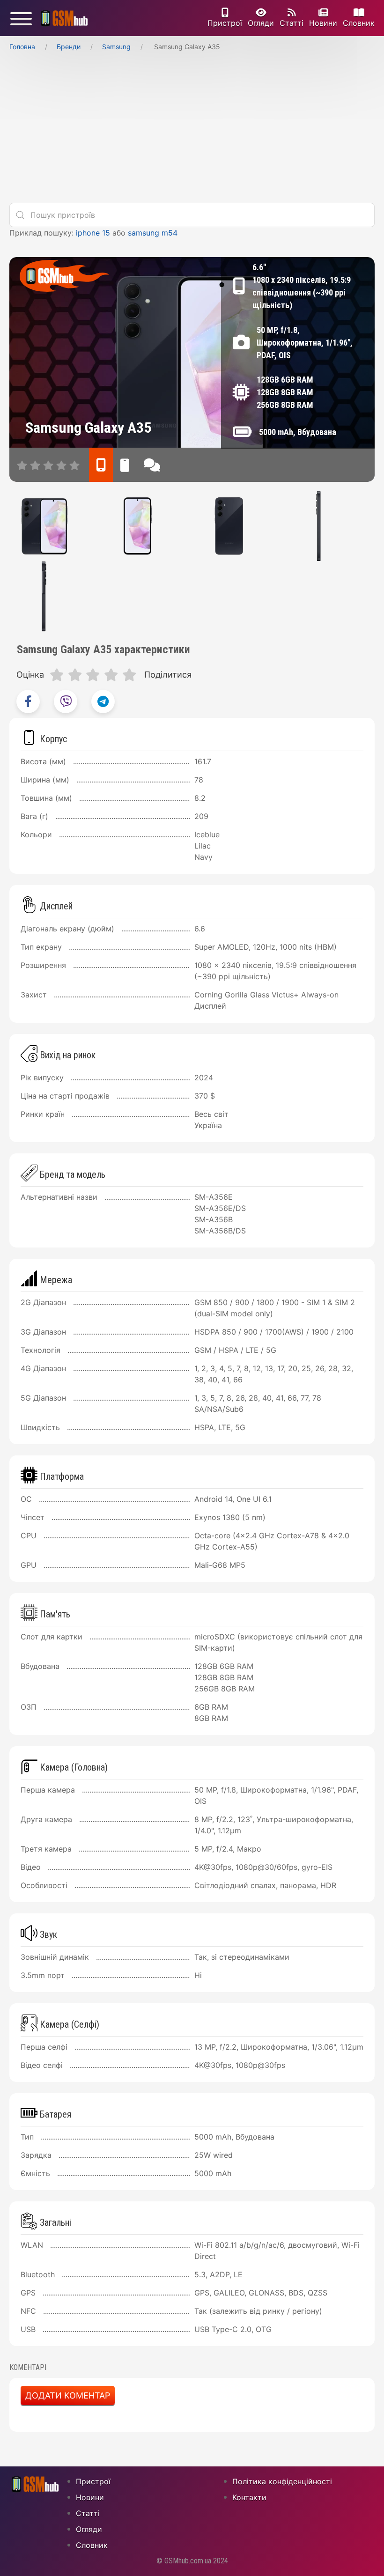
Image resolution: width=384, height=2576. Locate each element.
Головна (22, 47)
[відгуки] (152, 465)
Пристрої (225, 23)
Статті (292, 23)
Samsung (116, 47)
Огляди (261, 23)
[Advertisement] (192, 130)
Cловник (359, 23)
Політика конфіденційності (282, 2481)
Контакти (249, 2497)
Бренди (69, 47)
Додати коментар (68, 2395)
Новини (323, 23)
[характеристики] (101, 465)
